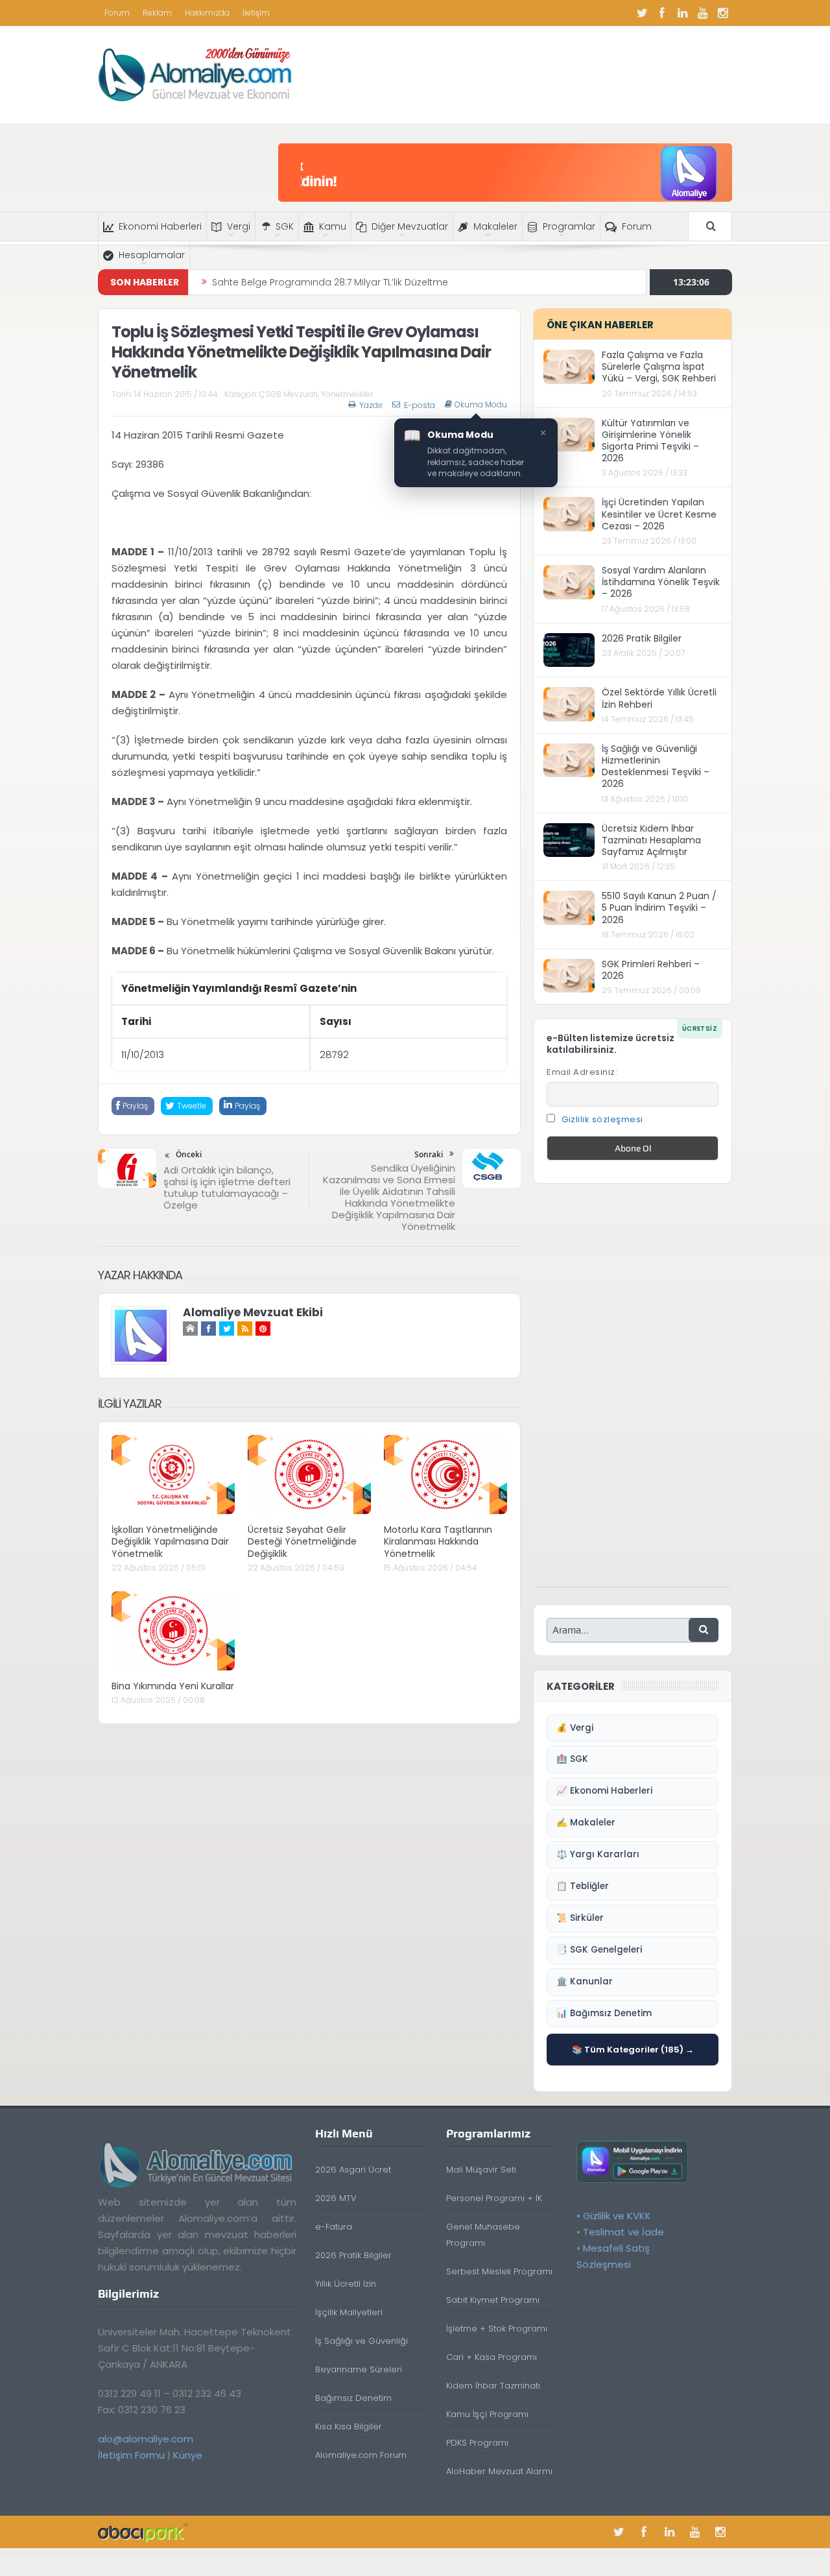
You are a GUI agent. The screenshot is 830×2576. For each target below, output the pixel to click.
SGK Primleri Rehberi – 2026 (651, 970)
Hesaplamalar (152, 255)
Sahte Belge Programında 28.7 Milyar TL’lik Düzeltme (330, 282)
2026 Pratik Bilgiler (642, 638)
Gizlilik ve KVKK (617, 2216)
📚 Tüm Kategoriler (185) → (633, 2050)
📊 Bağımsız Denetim (604, 2013)
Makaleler (495, 226)
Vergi (239, 226)
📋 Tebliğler (583, 1886)
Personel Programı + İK (494, 2198)
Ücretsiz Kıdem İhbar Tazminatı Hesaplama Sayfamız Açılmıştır (651, 840)
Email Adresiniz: (582, 1072)
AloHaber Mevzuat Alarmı (499, 2471)
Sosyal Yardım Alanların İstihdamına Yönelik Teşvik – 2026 (661, 582)
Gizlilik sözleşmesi (602, 1119)
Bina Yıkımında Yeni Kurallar (173, 1686)
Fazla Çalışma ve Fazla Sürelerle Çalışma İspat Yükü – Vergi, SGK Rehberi (659, 367)
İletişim (256, 13)
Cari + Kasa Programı (492, 2357)
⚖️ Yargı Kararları (598, 1854)
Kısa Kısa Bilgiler (349, 2426)
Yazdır (371, 405)
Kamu (333, 226)
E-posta (420, 405)
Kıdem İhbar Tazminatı (493, 2386)
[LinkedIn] (682, 13)
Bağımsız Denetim (353, 2398)
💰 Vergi (575, 1728)
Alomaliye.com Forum (361, 2455)
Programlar (569, 226)
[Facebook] (662, 13)
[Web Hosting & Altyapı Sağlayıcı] (143, 2532)
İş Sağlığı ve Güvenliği (362, 2341)
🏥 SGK (572, 1759)
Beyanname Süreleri (359, 2369)
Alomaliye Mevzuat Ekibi (253, 1312)
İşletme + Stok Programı (497, 2329)
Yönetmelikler (347, 394)
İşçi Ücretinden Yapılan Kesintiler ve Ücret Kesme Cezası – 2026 (659, 514)
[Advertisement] (633, 1392)
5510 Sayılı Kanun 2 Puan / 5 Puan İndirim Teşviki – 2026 (659, 908)
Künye (188, 2455)
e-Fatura (334, 2227)
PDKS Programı (477, 2443)
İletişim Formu (131, 2455)
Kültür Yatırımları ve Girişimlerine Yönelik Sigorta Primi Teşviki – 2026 (650, 441)
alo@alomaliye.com (146, 2439)
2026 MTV (336, 2198)
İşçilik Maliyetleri (349, 2312)
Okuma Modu (481, 405)
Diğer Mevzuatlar (410, 226)
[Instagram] (722, 13)
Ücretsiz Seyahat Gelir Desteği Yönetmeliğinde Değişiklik (302, 1541)
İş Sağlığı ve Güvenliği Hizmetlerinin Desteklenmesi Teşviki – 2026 (656, 766)
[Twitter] (642, 13)
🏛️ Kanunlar (585, 1981)
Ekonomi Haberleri (160, 226)
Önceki (189, 1154)
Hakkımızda (207, 13)
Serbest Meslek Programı (499, 2271)
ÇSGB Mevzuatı (289, 394)
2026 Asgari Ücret (353, 2170)
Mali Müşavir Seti (481, 2170)
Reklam (157, 13)
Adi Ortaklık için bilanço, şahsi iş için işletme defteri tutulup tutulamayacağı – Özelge (227, 1187)
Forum (117, 13)
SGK (285, 226)
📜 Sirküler (580, 1918)
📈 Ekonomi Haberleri (604, 1791)
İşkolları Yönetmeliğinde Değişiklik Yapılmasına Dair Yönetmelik (170, 1541)
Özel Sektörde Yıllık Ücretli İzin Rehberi (659, 698)
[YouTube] (702, 13)
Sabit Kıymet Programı (493, 2300)
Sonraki (429, 1154)
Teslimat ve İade (623, 2232)
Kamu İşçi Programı (487, 2414)
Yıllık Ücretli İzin (346, 2284)
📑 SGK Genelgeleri (599, 1950)
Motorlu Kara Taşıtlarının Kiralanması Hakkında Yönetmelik (438, 1541)
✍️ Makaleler (586, 1823)
